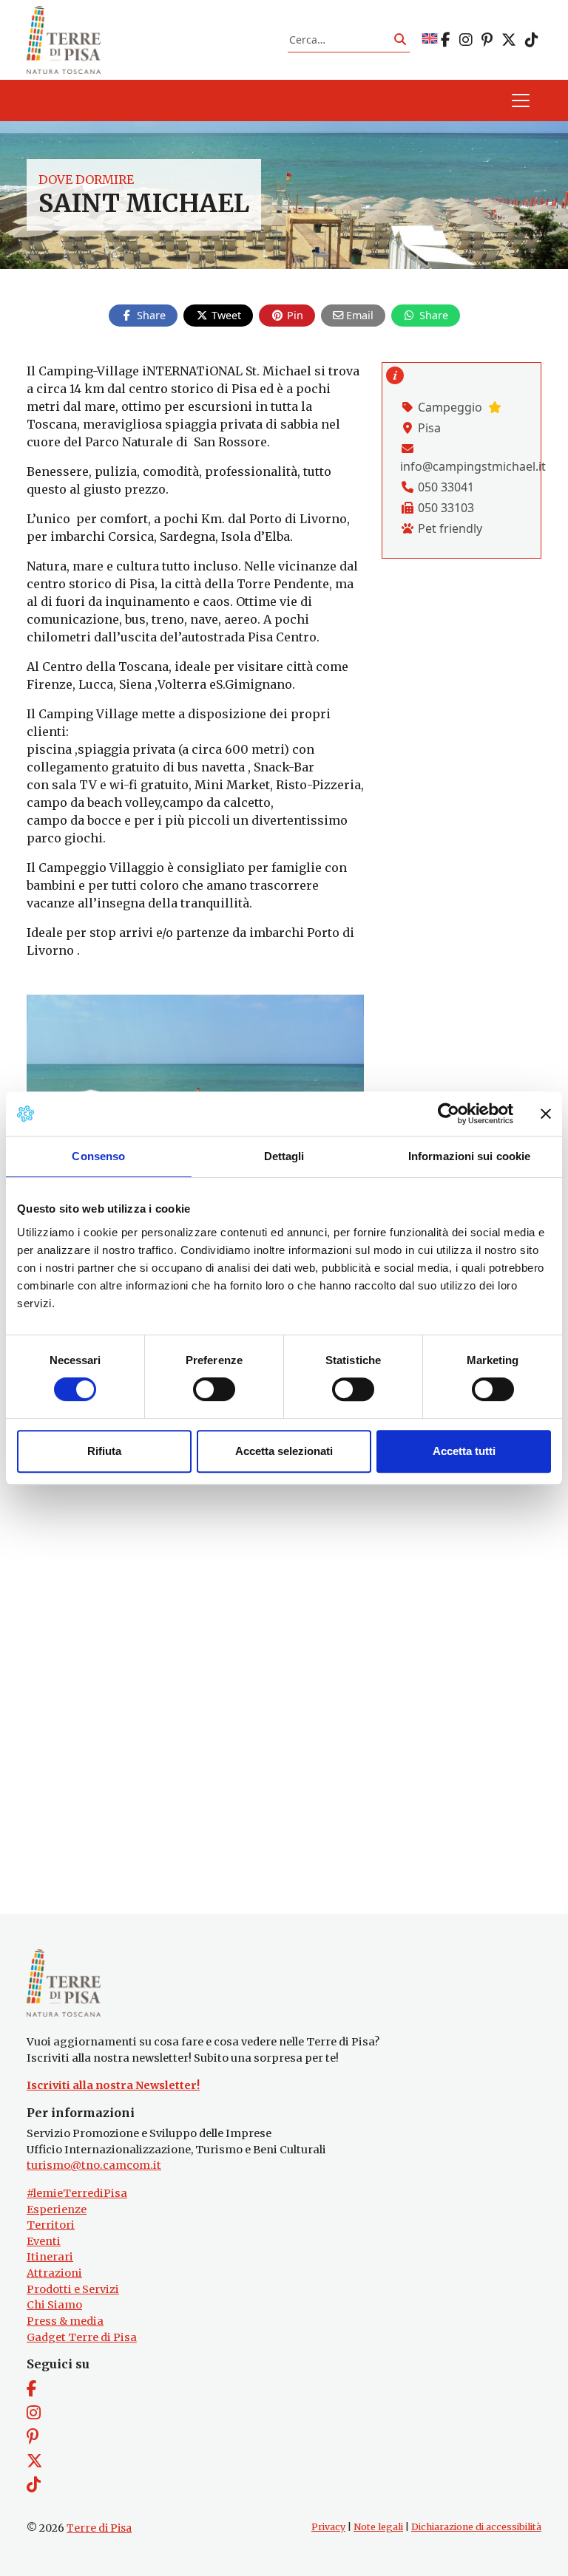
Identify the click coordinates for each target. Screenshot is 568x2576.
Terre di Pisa (99, 2528)
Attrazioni (54, 2273)
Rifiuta (104, 1451)
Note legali (378, 2527)
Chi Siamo (54, 2305)
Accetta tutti (464, 1451)
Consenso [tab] (98, 1156)
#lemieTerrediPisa (77, 2193)
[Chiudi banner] (546, 1114)
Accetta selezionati (284, 1451)
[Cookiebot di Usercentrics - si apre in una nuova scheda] (449, 1114)
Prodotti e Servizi (73, 2289)
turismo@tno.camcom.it (94, 2165)
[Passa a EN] (430, 40)
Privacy (328, 2527)
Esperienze (57, 2209)
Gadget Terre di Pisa (82, 2337)
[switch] (214, 1389)
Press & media (65, 2321)
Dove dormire (86, 180)
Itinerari (50, 2257)
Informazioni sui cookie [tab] (469, 1156)
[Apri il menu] (521, 100)
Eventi (44, 2241)
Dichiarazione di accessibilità (476, 2527)
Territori (51, 2225)
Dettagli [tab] (284, 1156)
